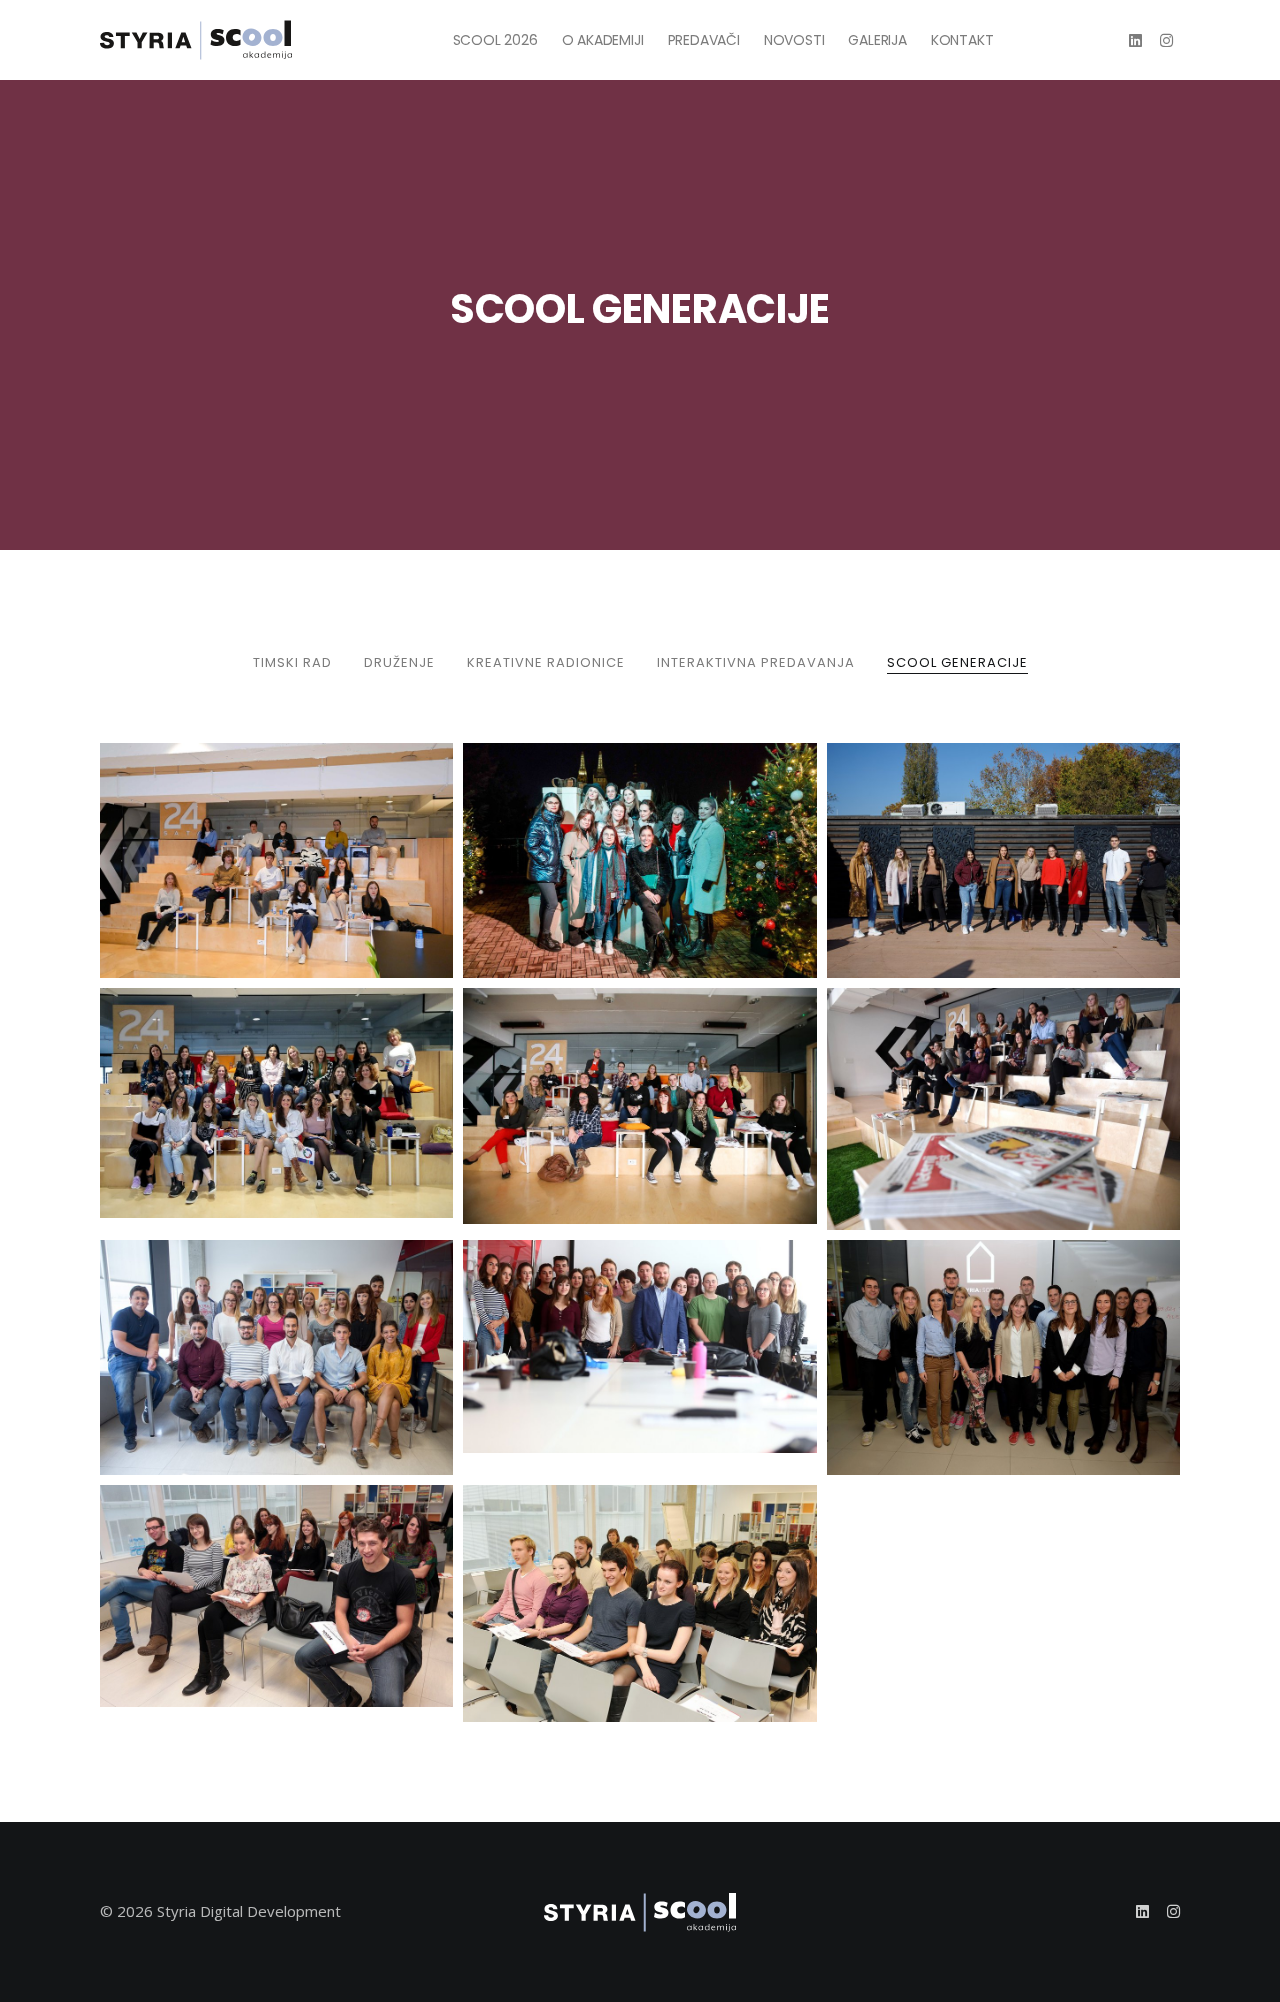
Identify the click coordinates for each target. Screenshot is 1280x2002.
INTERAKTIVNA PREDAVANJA (756, 662)
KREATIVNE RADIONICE (546, 662)
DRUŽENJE (399, 662)
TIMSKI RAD (292, 662)
